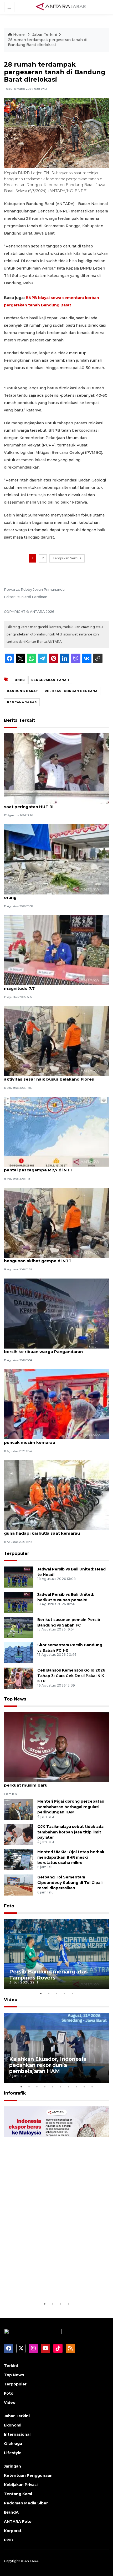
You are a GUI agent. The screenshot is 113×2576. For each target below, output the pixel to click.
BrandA (11, 2512)
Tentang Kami (18, 2494)
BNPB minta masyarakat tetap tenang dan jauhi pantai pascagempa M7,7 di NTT (55, 1167)
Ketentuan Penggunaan (28, 2475)
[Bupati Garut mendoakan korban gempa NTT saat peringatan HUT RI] (56, 768)
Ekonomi (13, 2425)
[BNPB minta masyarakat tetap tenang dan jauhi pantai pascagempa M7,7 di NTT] (56, 1132)
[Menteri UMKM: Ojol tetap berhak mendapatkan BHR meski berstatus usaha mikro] (19, 1859)
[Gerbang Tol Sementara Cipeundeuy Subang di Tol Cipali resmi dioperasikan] (19, 1885)
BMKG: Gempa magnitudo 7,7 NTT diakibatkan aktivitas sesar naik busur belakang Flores (53, 1076)
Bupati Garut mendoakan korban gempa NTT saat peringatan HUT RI (52, 804)
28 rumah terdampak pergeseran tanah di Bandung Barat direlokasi (48, 42)
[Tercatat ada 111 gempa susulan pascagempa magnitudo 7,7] (56, 950)
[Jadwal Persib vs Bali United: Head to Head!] (19, 1577)
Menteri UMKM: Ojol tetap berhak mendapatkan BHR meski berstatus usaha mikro (71, 1857)
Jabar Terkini (45, 34)
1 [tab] (41, 1993)
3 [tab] (56, 1993)
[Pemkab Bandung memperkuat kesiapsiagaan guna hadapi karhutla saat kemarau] (56, 1495)
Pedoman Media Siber (26, 2503)
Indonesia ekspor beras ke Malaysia (56, 2288)
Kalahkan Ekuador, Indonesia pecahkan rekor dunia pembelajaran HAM (48, 2065)
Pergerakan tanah (50, 680)
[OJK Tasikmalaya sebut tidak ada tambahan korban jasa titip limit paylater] (19, 1834)
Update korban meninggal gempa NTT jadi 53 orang (53, 895)
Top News (15, 1699)
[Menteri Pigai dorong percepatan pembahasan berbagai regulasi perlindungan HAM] (19, 1809)
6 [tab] (60, 2087)
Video (11, 2000)
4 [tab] (64, 1993)
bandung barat (23, 691)
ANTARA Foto (18, 2522)
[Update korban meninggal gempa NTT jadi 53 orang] (56, 859)
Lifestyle (13, 2453)
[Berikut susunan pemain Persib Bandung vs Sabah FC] (19, 1627)
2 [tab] (49, 1993)
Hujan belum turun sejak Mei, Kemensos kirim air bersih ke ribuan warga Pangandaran (55, 1349)
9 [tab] (84, 2087)
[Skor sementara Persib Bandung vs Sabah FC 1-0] (19, 1652)
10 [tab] (92, 2087)
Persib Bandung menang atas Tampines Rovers (48, 1975)
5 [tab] (72, 1993)
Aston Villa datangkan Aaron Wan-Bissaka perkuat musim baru (49, 1782)
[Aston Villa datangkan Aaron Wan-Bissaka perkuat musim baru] (56, 1747)
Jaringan (12, 2466)
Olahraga (13, 2444)
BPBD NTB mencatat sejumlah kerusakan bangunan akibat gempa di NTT (48, 1258)
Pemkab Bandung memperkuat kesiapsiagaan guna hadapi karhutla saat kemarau (54, 1530)
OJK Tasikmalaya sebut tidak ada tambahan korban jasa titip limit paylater (70, 1832)
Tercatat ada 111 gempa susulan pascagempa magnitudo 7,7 (52, 986)
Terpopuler (17, 1553)
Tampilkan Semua (67, 558)
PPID (9, 2540)
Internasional (17, 2434)
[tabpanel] (56, 1954)
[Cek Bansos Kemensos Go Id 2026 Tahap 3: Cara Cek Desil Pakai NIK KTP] (19, 1678)
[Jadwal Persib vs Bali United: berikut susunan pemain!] (19, 1602)
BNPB (20, 680)
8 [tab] (76, 2087)
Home (19, 34)
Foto (9, 1906)
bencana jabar (22, 702)
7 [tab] (68, 2087)
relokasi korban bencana (71, 691)
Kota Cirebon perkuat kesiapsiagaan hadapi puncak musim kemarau (51, 1440)
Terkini (11, 2366)
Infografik (15, 2093)
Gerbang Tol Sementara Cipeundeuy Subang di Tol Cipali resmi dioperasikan (70, 1883)
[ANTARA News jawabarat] (61, 7)
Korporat (13, 2531)
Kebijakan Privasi (21, 2485)
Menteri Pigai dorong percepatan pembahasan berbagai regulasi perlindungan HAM (71, 1807)
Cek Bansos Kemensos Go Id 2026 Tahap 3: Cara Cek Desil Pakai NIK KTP (71, 1676)
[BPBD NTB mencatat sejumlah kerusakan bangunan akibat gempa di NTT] (56, 1222)
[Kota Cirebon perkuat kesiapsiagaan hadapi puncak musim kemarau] (56, 1404)
